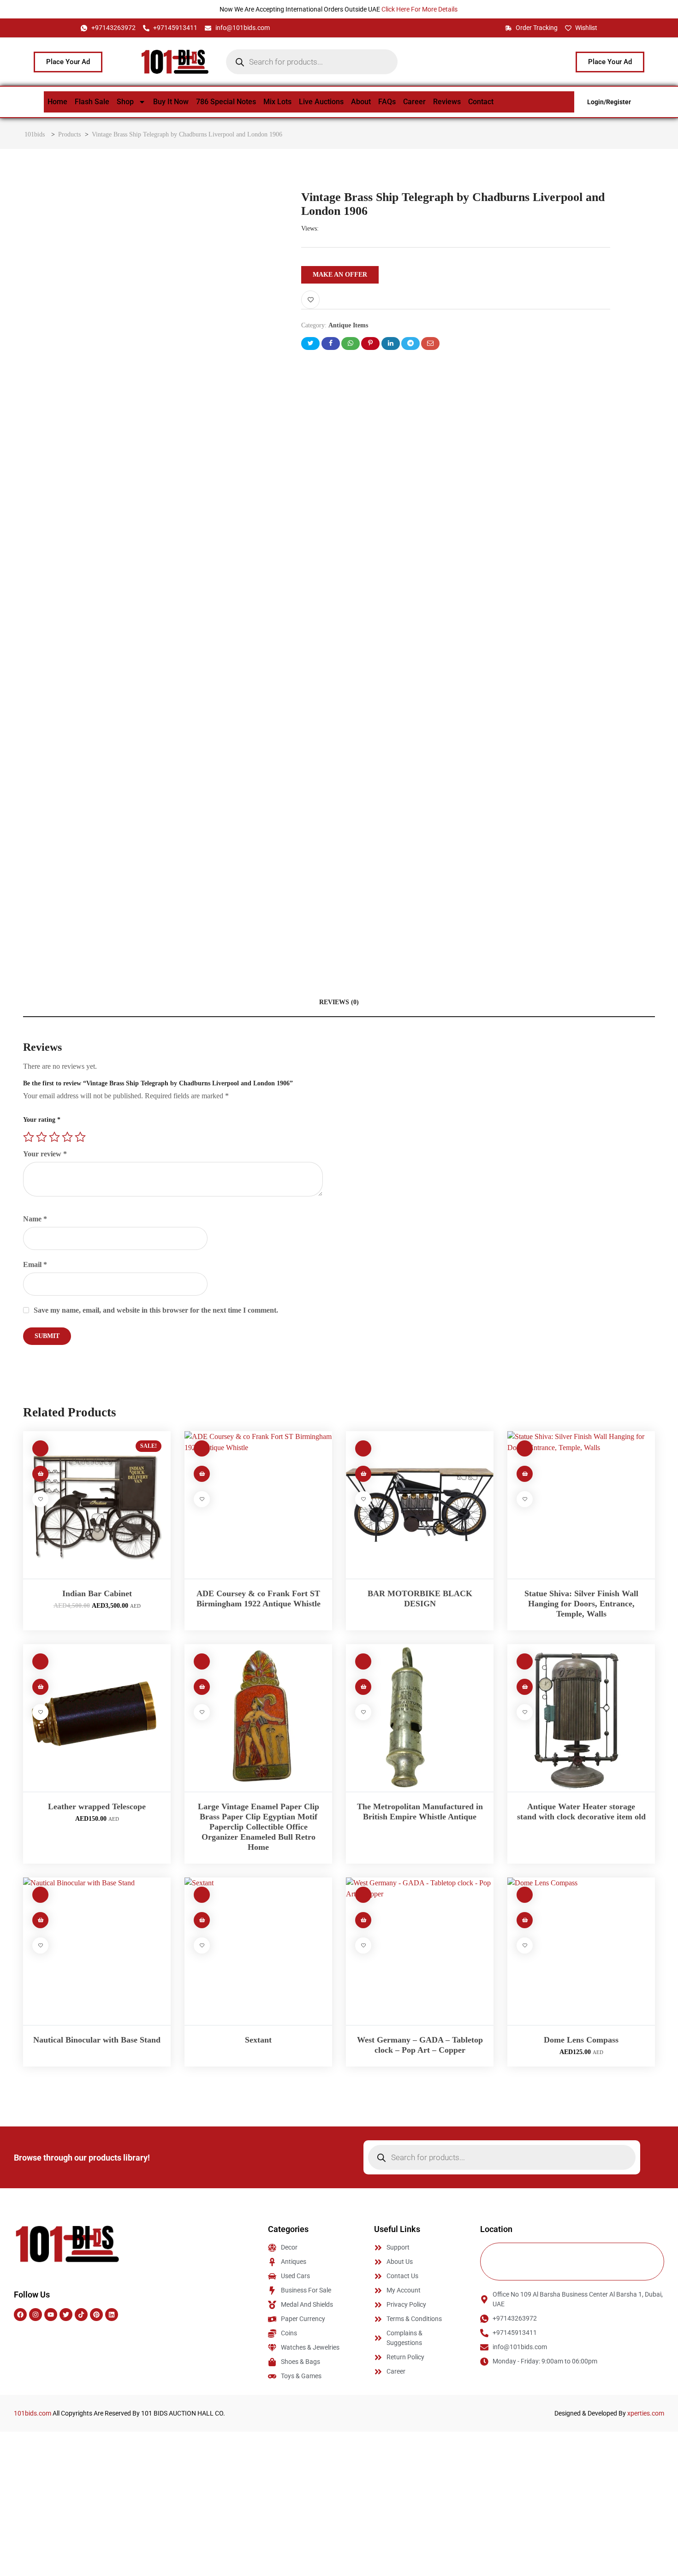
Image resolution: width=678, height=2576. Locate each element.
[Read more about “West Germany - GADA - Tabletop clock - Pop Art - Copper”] (363, 1920)
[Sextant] (258, 1951)
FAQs (387, 102)
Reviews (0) (339, 1002)
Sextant (258, 2040)
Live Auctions (321, 102)
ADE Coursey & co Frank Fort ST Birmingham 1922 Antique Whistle (259, 1599)
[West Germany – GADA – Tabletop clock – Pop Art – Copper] (420, 1951)
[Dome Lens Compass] (581, 1951)
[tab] (339, 1003)
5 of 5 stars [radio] (80, 1137)
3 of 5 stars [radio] (54, 1137)
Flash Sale (92, 102)
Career (414, 102)
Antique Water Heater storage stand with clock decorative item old (581, 1812)
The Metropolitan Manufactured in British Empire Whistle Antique (420, 1812)
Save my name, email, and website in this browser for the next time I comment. (156, 1310)
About (361, 102)
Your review (45, 1154)
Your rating (42, 1120)
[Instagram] (36, 2315)
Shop (125, 102)
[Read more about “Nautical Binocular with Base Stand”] (40, 1920)
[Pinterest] (96, 2315)
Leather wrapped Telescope (97, 1806)
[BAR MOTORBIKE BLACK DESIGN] (420, 1505)
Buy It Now (171, 102)
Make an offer (340, 275)
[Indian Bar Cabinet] (97, 1505)
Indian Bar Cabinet (97, 1593)
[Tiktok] (81, 2315)
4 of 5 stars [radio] (67, 1137)
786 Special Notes (226, 102)
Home (57, 102)
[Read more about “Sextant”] (202, 1920)
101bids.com (33, 2413)
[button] (40, 1474)
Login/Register (609, 102)
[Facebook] (20, 2315)
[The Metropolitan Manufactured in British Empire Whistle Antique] (420, 1718)
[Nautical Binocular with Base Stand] (97, 1951)
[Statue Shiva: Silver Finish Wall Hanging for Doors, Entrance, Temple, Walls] (581, 1505)
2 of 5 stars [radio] (42, 1137)
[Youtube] (51, 2315)
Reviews (447, 102)
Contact (481, 102)
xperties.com (646, 2413)
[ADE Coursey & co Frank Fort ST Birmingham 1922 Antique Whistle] (258, 1505)
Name (35, 1219)
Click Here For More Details (420, 9)
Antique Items (348, 325)
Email (35, 1264)
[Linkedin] (112, 2315)
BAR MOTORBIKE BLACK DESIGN (420, 1599)
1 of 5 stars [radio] (29, 1137)
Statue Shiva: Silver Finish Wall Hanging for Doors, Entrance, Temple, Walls (581, 1604)
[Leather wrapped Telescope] (97, 1718)
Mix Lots (277, 102)
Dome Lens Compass (581, 2040)
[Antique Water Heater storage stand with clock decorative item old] (581, 1718)
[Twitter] (66, 2315)
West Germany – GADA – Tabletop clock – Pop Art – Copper (420, 2045)
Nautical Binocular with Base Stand (97, 2040)
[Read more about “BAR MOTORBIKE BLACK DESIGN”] (363, 1474)
